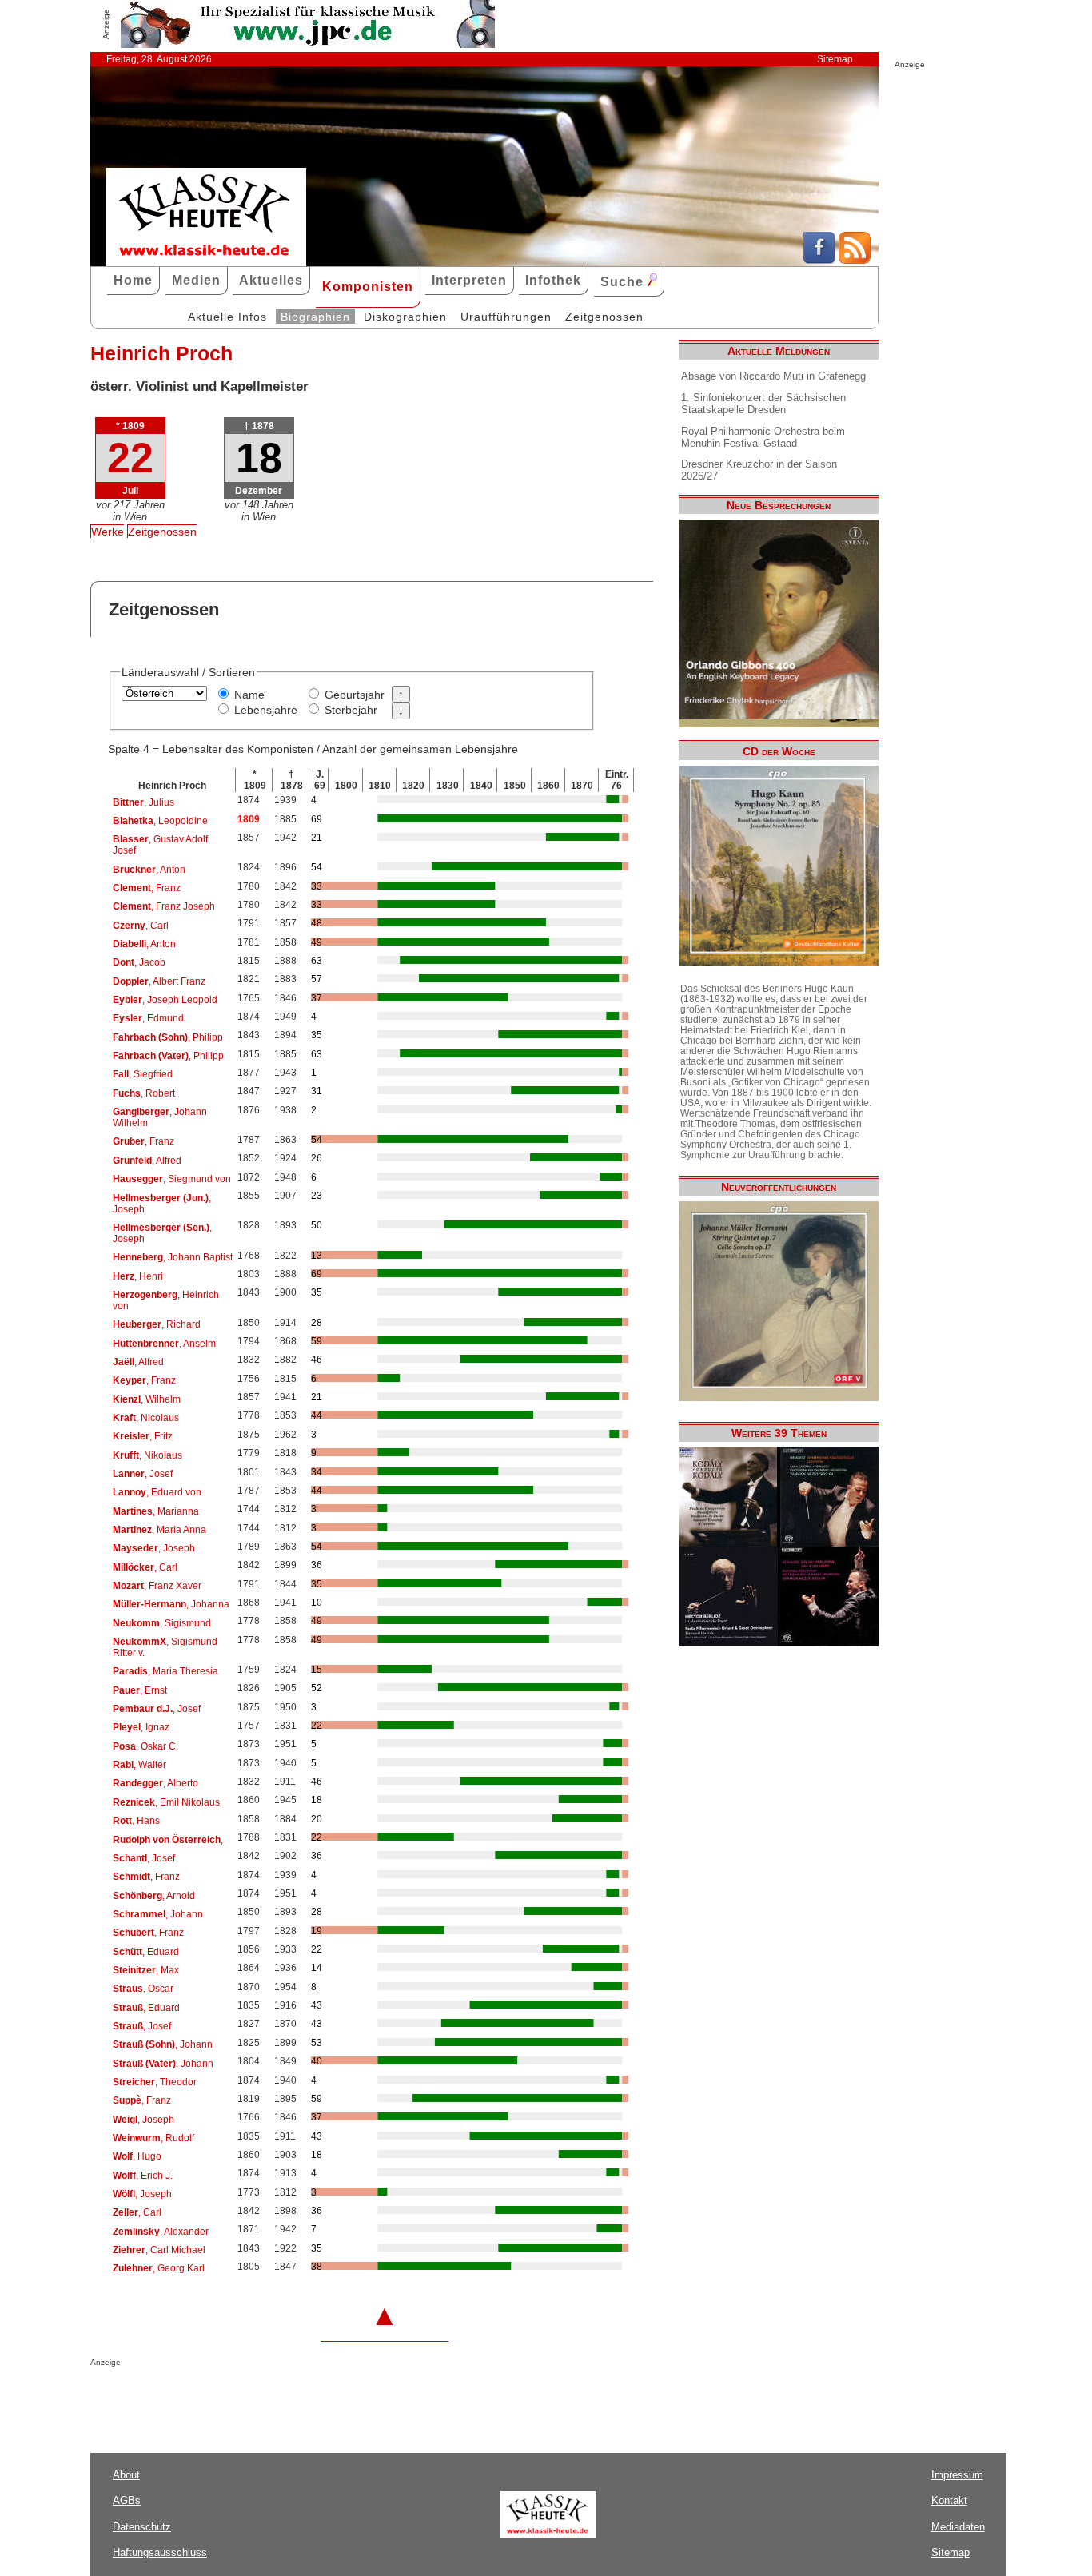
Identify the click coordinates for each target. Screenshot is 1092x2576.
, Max (146, 1970)
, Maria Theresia (165, 1671)
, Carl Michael (159, 2250)
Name (249, 695)
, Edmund (148, 1018)
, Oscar (143, 1989)
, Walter (139, 1765)
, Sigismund (162, 1623)
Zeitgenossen (604, 317)
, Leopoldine (160, 821)
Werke (108, 532)
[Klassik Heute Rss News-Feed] (855, 260)
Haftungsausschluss (160, 2552)
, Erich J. (143, 2176)
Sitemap (835, 59)
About (126, 2475)
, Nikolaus (147, 1455)
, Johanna (171, 1604)
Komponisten (368, 287)
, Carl (141, 926)
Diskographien (405, 317)
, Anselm (164, 1344)
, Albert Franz (159, 981)
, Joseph (162, 1204)
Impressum (957, 2475)
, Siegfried (143, 1074)
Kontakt (949, 2500)
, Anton (149, 870)
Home (133, 280)
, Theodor (155, 2082)
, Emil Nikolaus (166, 1802)
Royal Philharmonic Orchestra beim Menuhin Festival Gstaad (763, 437)
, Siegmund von (172, 1179)
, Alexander (161, 2232)
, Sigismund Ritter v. (165, 1647)
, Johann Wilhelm (160, 1117)
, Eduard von (157, 1492)
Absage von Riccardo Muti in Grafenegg (773, 376)
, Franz (147, 888)
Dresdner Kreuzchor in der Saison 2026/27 (759, 470)
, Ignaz (141, 1727)
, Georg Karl (159, 2268)
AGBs (127, 2500)
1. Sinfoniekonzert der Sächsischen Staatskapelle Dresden (763, 404)
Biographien (315, 317)
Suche (624, 282)
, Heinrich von (166, 1300)
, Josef (143, 1474)
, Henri (138, 1276)
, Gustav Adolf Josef (160, 845)
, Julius (143, 802)
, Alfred (147, 1161)
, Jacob (139, 962)
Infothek (553, 280)
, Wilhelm (147, 1399)
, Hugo (137, 2156)
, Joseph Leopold (165, 1000)
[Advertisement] (277, 2399)
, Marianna (156, 1511)
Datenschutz (142, 2527)
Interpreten (469, 280)
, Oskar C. (145, 1746)
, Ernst (140, 1690)
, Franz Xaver (157, 1586)
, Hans (136, 1821)
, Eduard (146, 1952)
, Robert (144, 1093)
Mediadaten (958, 2527)
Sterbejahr (351, 710)
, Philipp (168, 1037)
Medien (196, 280)
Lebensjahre (266, 710)
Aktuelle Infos (227, 317)
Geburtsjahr (355, 695)
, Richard (157, 1324)
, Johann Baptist (173, 1257)
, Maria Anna (159, 1530)
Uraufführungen (506, 317)
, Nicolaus (146, 1418)
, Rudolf (153, 2138)
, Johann (158, 1914)
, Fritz (143, 1436)
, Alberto (155, 1783)
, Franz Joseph (164, 906)
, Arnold (154, 1896)
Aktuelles (271, 280)
